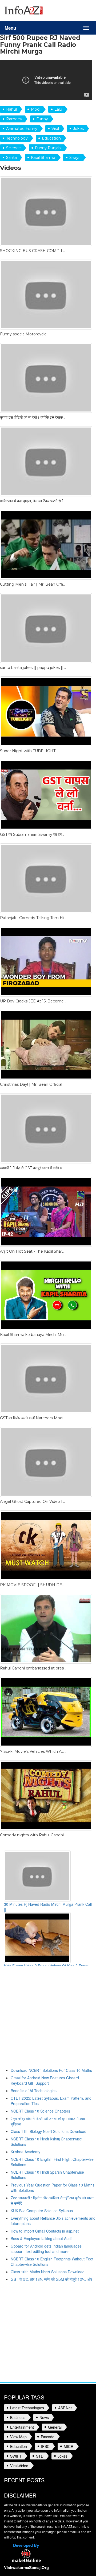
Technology (17, 138)
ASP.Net (65, 2408)
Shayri (75, 158)
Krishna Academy (25, 2152)
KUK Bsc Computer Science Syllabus (42, 2211)
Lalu (58, 109)
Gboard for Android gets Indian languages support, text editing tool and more (46, 2249)
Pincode (48, 2437)
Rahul (11, 109)
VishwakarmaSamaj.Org (26, 2567)
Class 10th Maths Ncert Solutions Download (48, 2272)
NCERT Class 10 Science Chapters (40, 2111)
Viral (55, 129)
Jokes (78, 129)
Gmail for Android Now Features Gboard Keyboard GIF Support (45, 2080)
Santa (11, 158)
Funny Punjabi (48, 148)
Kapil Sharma (43, 158)
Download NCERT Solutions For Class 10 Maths (51, 2070)
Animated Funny (22, 129)
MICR (69, 2446)
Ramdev (14, 119)
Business (18, 2417)
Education (51, 138)
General (55, 2427)
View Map (18, 2437)
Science (13, 148)
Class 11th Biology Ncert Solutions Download (49, 2131)
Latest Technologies (27, 2408)
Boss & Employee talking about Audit (42, 2238)
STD (40, 2456)
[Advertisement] (48, 2019)
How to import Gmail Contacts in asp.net (45, 2231)
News (44, 2417)
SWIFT (16, 2456)
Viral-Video (19, 2466)
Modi (36, 109)
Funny (42, 119)
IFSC (45, 2446)
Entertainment (22, 2427)
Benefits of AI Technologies (34, 2091)
